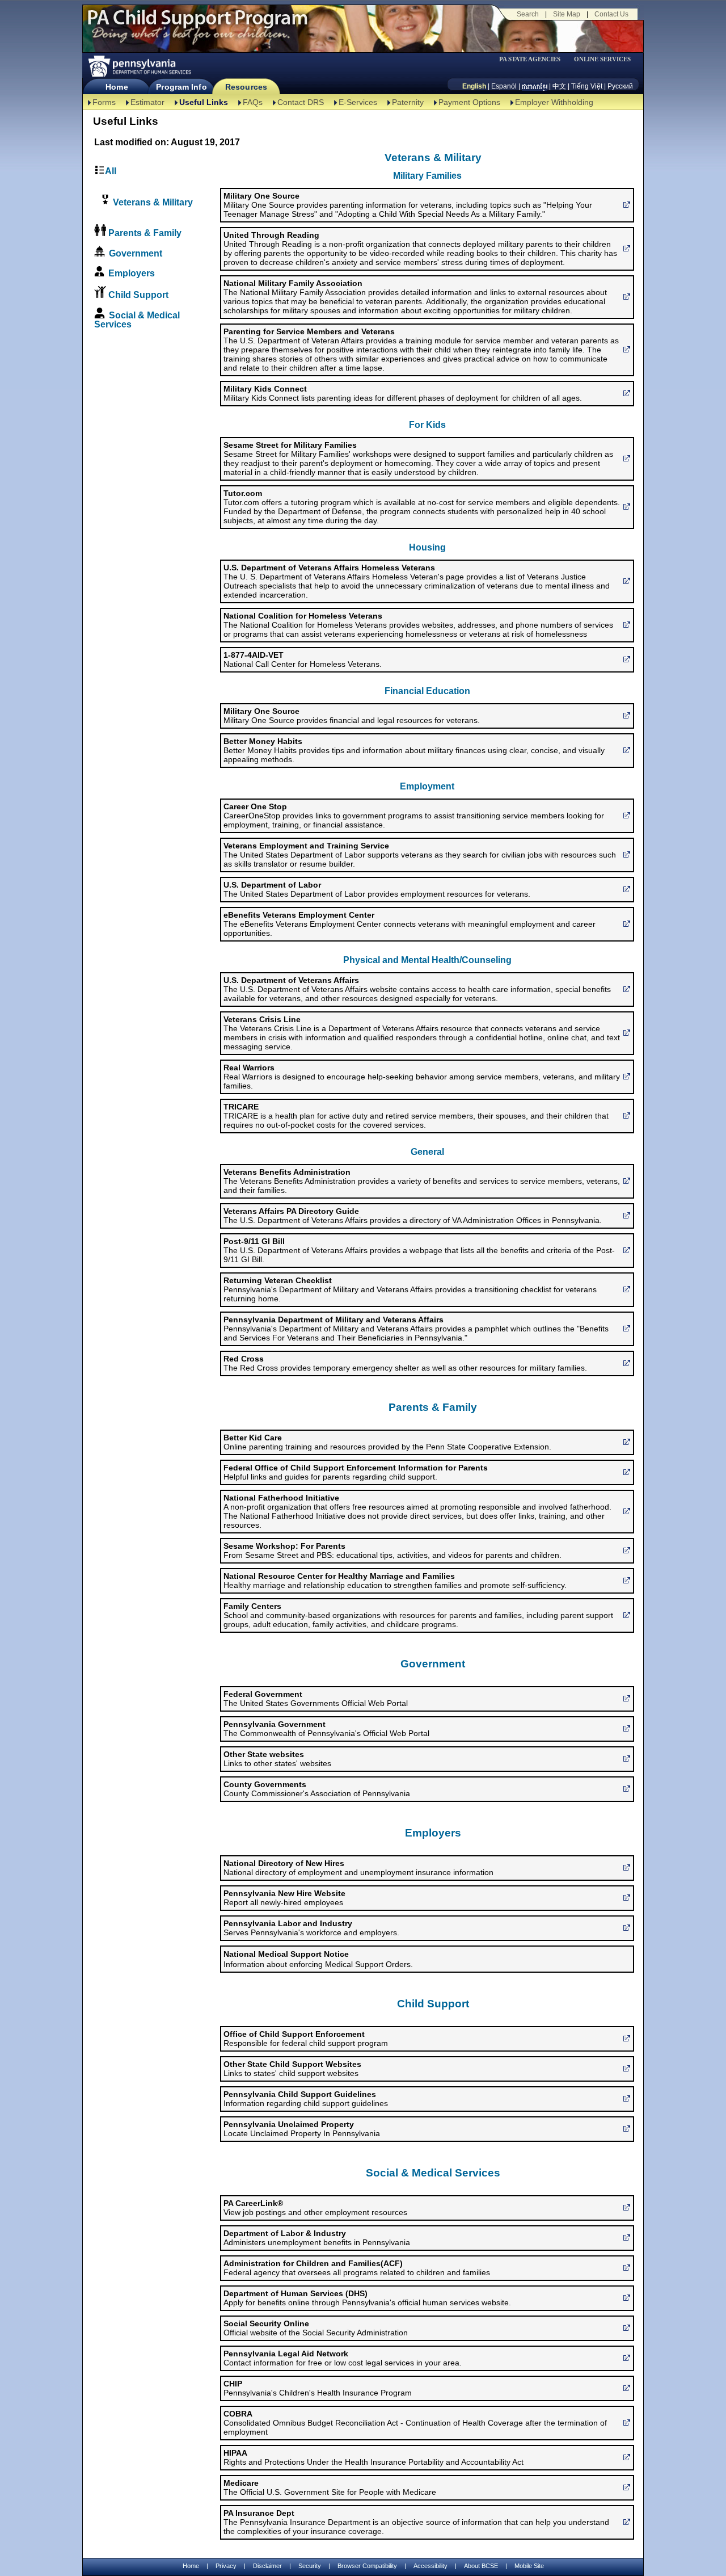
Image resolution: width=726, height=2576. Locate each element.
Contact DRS (301, 102)
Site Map (567, 14)
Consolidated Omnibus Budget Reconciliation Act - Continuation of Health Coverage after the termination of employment (415, 2423)
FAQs (253, 102)
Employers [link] (132, 273)
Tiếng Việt (587, 86)
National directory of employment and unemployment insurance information (358, 1868)
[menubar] (534, 59)
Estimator (147, 102)
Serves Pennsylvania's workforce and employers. (311, 1928)
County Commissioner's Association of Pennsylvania (317, 1789)
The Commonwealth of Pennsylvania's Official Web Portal (326, 1729)
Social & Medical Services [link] (137, 320)
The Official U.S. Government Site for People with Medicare (330, 2487)
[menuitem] (534, 59)
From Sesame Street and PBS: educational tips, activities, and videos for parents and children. (392, 1550)
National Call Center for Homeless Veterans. (303, 659)
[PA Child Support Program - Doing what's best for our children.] (197, 24)
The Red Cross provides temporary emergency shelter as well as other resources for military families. (405, 1363)
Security (310, 2566)
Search (528, 14)
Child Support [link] (138, 295)
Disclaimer (267, 2566)
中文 (559, 86)
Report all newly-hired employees (284, 1898)
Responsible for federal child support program (306, 2039)
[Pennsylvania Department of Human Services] (139, 66)
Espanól (504, 86)
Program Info (181, 87)
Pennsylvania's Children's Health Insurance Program (318, 2388)
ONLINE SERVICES (602, 59)
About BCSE (481, 2566)
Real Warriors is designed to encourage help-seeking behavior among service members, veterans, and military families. (422, 1077)
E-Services (358, 102)
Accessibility (430, 2566)
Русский (620, 86)
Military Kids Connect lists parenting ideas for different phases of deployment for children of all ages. (403, 393)
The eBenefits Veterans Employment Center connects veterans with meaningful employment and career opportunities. (410, 924)
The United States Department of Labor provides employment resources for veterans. (377, 889)
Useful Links (204, 102)
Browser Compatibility (367, 2566)
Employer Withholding (554, 102)
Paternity (408, 102)
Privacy (226, 2566)
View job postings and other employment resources (315, 2208)
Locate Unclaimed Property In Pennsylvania (302, 2129)
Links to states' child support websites (292, 2069)
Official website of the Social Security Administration (316, 2328)
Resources (246, 87)
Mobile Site (529, 2566)
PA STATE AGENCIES (530, 59)
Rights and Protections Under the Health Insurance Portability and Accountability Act (373, 2457)
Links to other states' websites (277, 1759)
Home (117, 87)
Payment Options (469, 102)
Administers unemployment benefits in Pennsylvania (317, 2238)
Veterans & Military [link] (152, 202)
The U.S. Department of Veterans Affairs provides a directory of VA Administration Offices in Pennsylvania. (413, 1216)
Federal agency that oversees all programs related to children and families (357, 2268)
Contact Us (611, 14)
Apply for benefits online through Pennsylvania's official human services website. (367, 2298)
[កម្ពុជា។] (535, 86)
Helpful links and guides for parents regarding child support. (356, 1472)
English (474, 86)
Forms (104, 102)
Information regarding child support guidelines (306, 2099)
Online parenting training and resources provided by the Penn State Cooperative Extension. (387, 1442)
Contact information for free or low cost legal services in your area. (343, 2358)
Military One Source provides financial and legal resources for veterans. (352, 716)
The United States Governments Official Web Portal (316, 1699)
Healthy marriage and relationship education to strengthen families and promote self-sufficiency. (395, 1581)
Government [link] (136, 253)
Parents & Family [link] (145, 233)
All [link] (111, 171)
